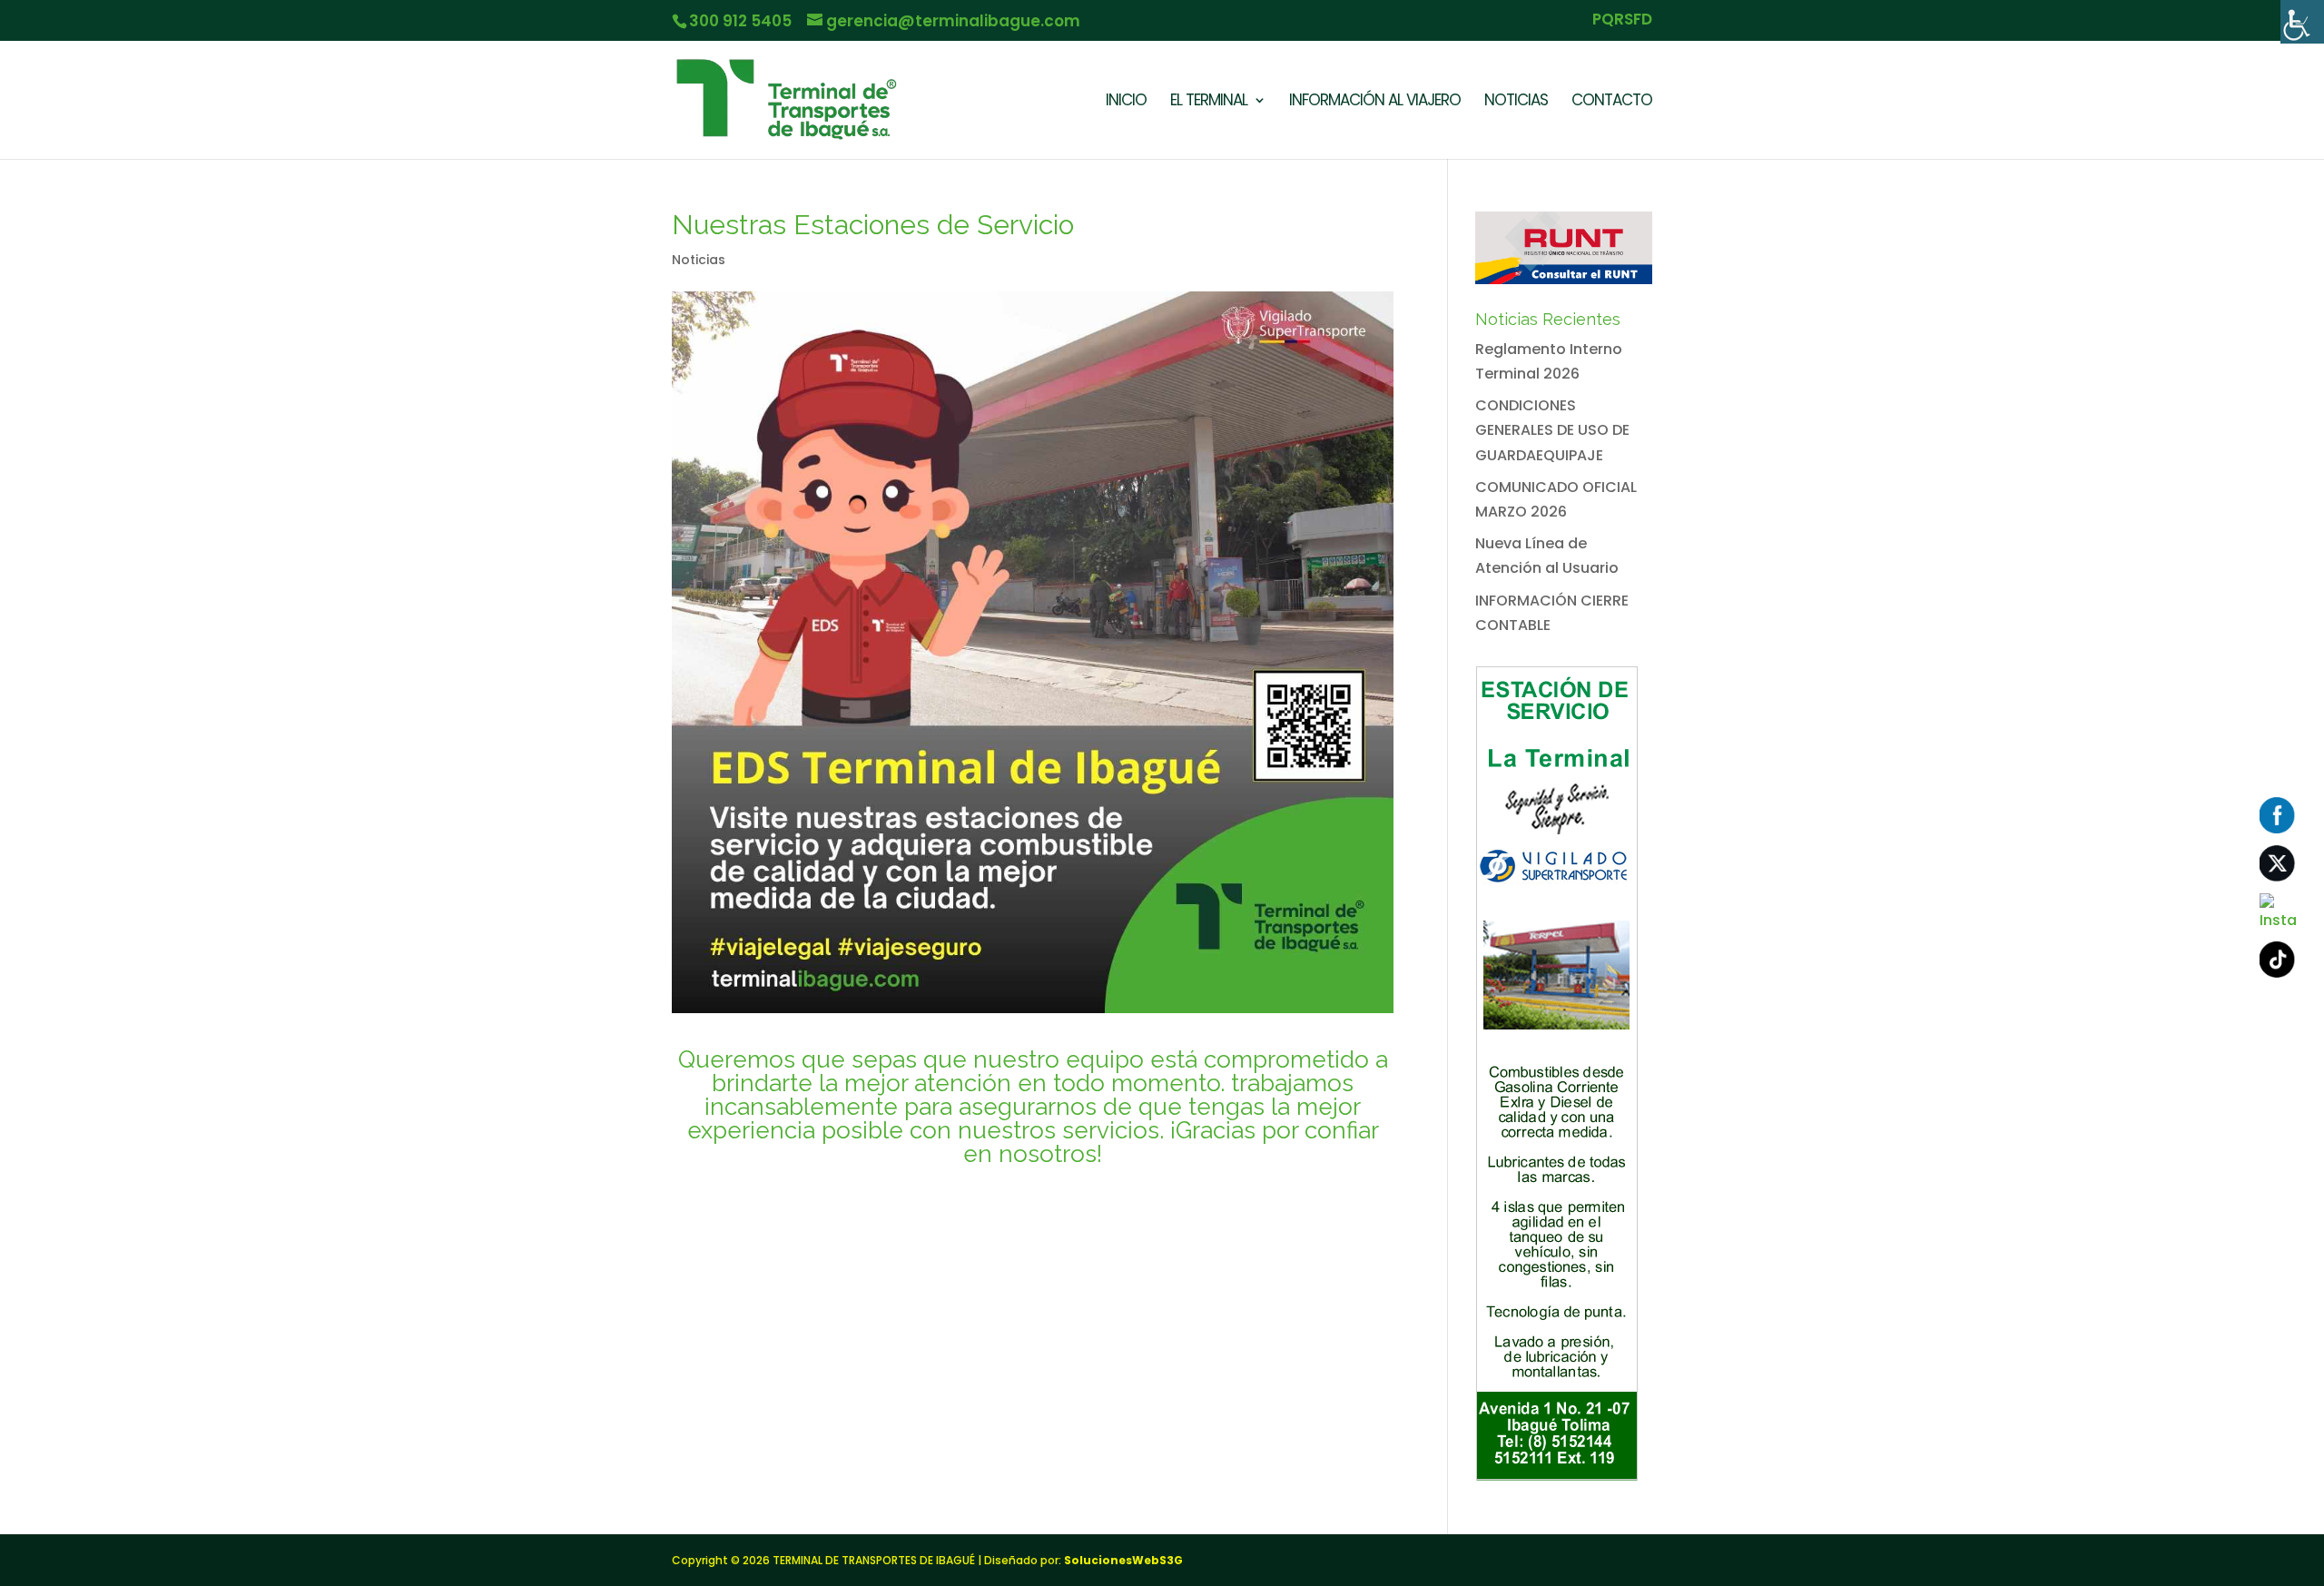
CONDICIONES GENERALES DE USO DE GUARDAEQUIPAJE (1552, 430)
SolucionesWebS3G (1123, 1560)
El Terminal (1209, 102)
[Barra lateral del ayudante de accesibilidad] (2302, 22)
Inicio (1126, 102)
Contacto (1612, 102)
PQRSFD (1622, 21)
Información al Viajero (1375, 102)
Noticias (1516, 102)
